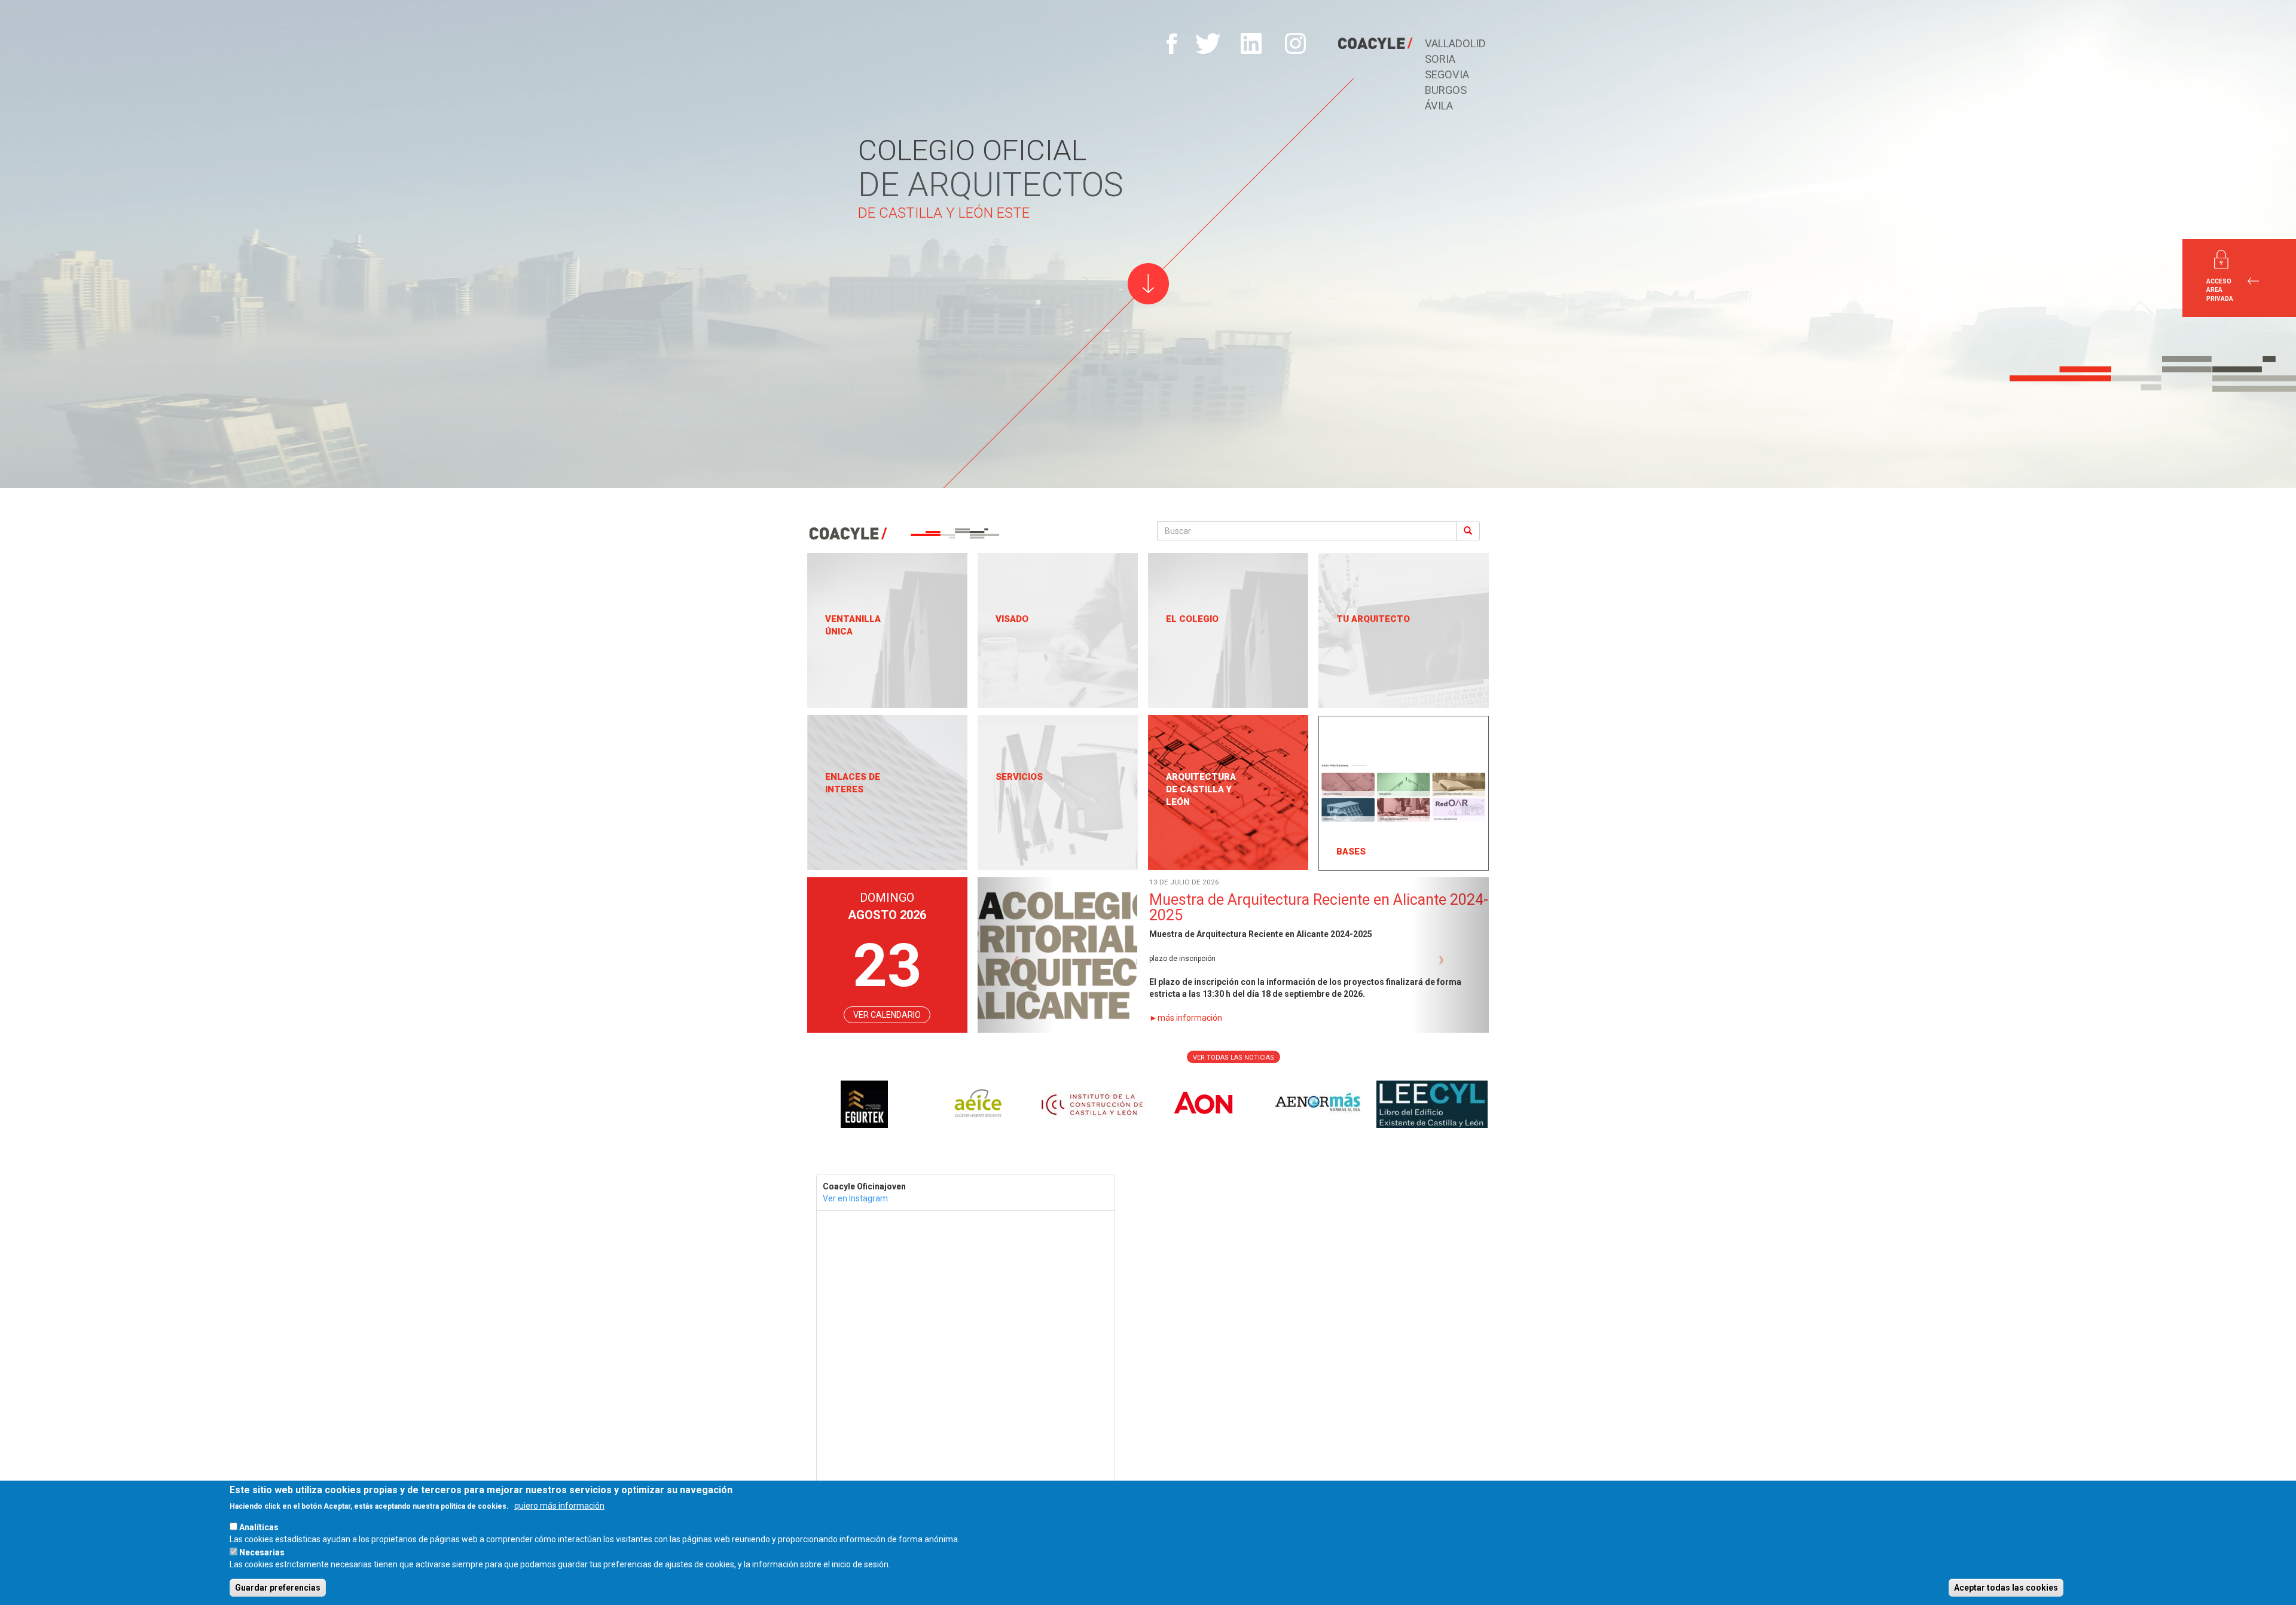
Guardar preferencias (278, 1588)
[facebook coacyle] (1172, 43)
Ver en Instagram (855, 1198)
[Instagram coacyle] (1295, 43)
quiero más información (559, 1506)
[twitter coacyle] (1208, 43)
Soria (1440, 59)
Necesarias (262, 1552)
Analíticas (259, 1527)
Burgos (1446, 90)
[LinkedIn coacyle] (1252, 43)
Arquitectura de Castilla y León (1201, 790)
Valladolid (1455, 43)
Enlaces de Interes (853, 783)
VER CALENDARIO (887, 1015)
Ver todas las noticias (1234, 1058)
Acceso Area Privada (2220, 290)
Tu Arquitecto (1373, 619)
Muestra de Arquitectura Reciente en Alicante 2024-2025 (1063, 907)
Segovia (1447, 74)
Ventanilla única (853, 625)
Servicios (1019, 777)
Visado (1012, 619)
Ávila (1439, 106)
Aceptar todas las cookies (2006, 1588)
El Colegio (1192, 619)
